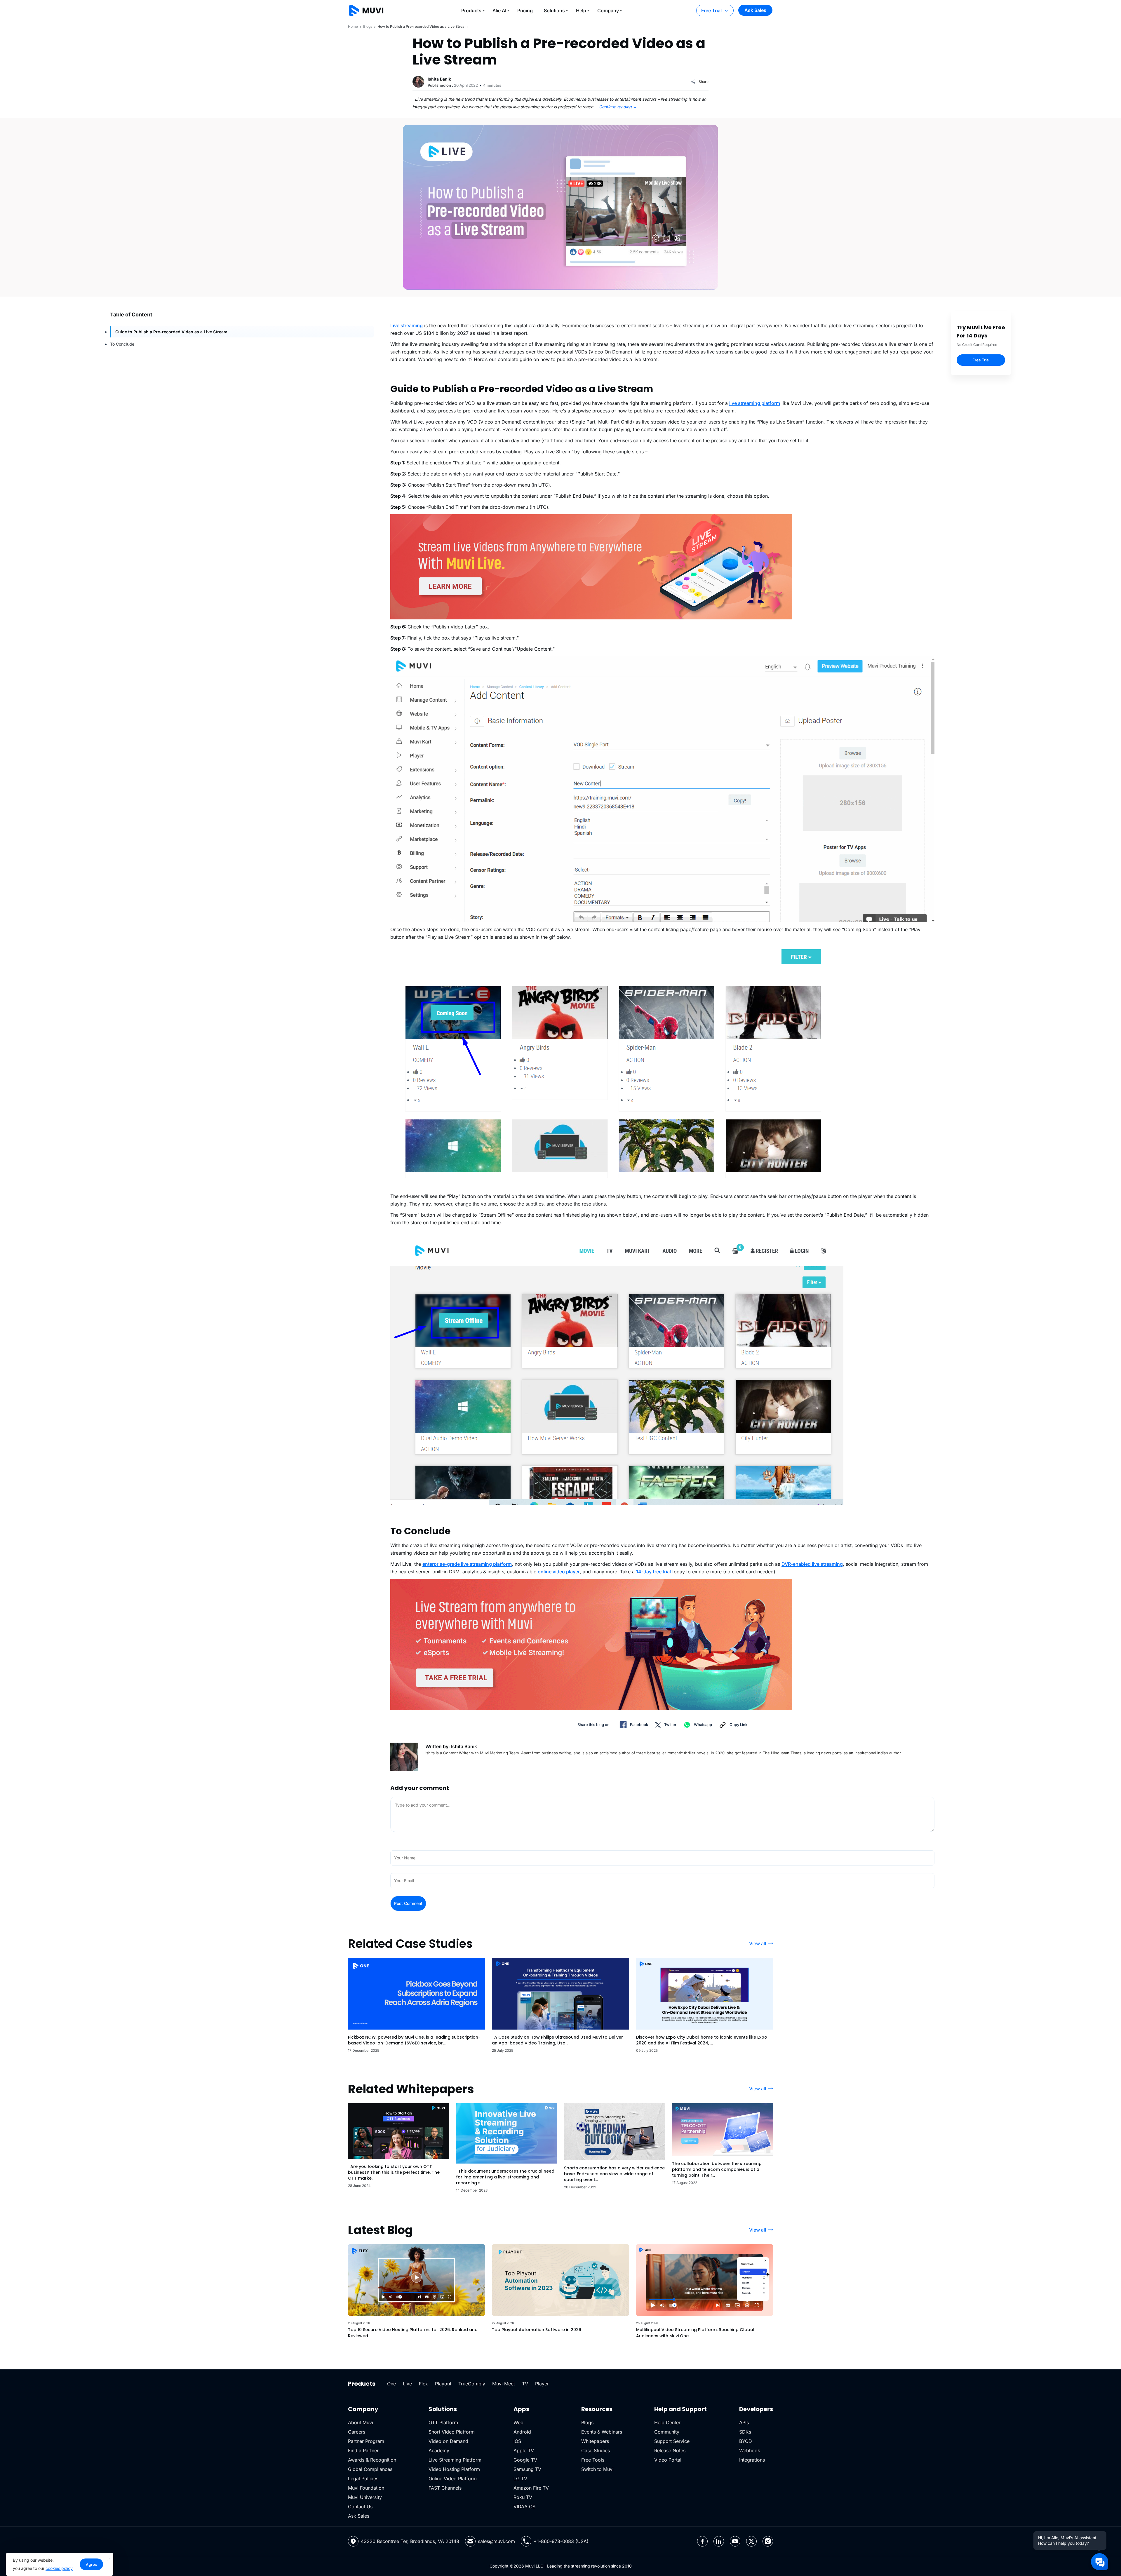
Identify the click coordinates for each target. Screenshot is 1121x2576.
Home (353, 26)
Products (471, 11)
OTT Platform (443, 2422)
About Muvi (361, 2422)
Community (667, 2432)
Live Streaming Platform (455, 2460)
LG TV (520, 2479)
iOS (517, 2441)
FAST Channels (445, 2488)
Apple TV (524, 2450)
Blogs (368, 26)
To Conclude (122, 344)
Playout (443, 2384)
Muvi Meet (504, 2384)
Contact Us (360, 2507)
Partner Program (366, 2441)
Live (407, 2384)
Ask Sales (755, 10)
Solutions (554, 11)
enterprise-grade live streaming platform (467, 1564)
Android (522, 2432)
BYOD (746, 2441)
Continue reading (618, 107)
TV (525, 2384)
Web (518, 2422)
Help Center (667, 2422)
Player (542, 2384)
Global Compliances (370, 2469)
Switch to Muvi (597, 2469)
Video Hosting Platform (454, 2469)
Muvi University (365, 2497)
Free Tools (593, 2460)
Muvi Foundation (366, 2488)
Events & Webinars (602, 2432)
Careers (357, 2432)
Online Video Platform (453, 2479)
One (391, 2384)
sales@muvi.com (496, 2541)
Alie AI (499, 11)
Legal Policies (363, 2479)
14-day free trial (653, 1572)
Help (581, 11)
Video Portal (668, 2460)
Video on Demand (448, 2441)
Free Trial (711, 11)
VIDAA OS (524, 2507)
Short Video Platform (452, 2432)
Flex (423, 2384)
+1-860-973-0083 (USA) (561, 2541)
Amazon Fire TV (531, 2488)
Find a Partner (363, 2450)
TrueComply (472, 2384)
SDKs (745, 2432)
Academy (439, 2450)
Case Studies (596, 2450)
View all (758, 1943)
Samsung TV (527, 2469)
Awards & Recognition (372, 2460)
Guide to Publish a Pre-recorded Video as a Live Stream (171, 332)
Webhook (750, 2450)
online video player (559, 1572)
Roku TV (523, 2497)
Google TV (525, 2460)
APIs (744, 2422)
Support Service (672, 2441)
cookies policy (59, 2568)
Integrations (752, 2460)
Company (608, 11)
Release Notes (670, 2450)
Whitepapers (595, 2441)
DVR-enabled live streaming (812, 1564)
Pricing (525, 11)
